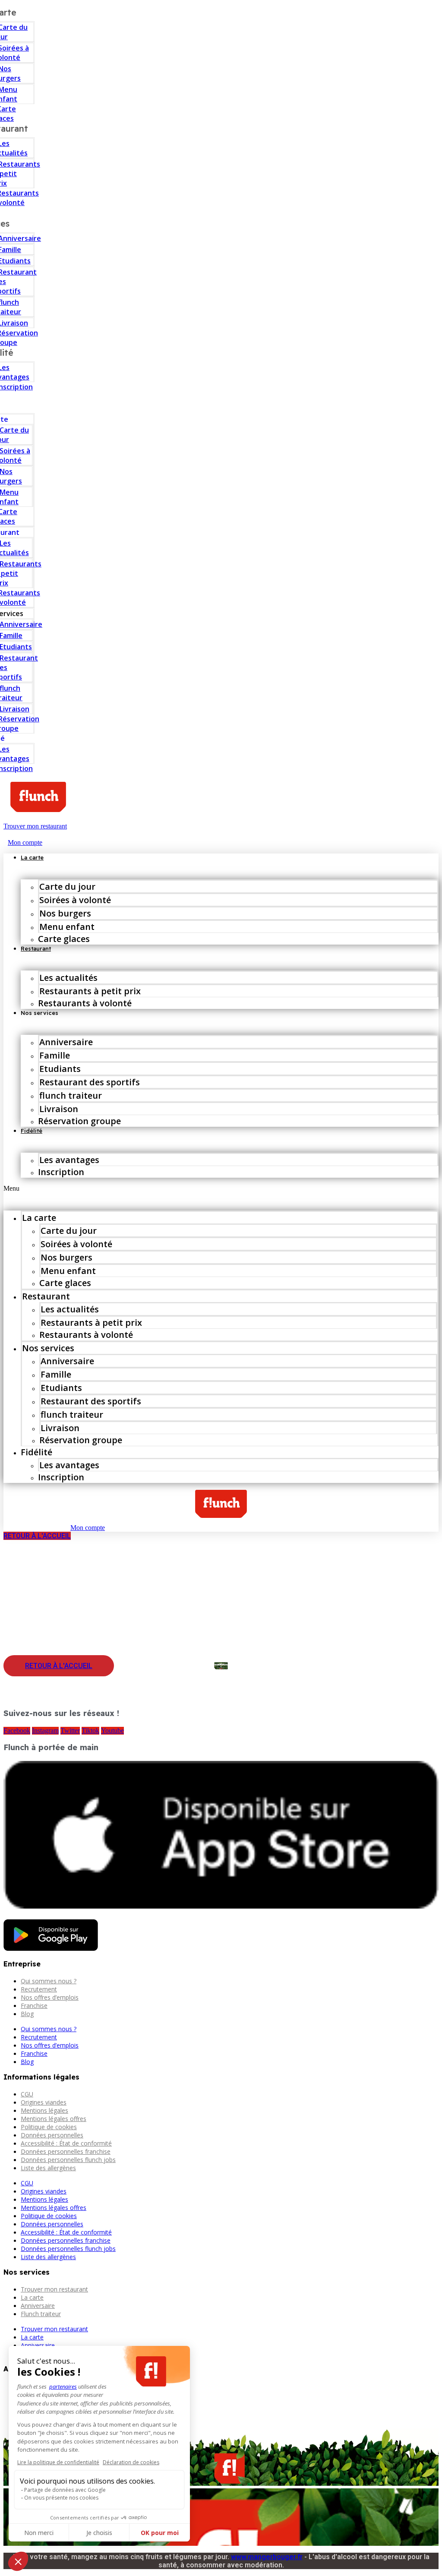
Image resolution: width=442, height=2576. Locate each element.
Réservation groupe (79, 1121)
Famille (55, 1055)
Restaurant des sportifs (90, 1082)
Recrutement (39, 1989)
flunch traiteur (71, 1095)
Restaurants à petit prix (90, 991)
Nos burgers (65, 913)
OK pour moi (160, 2533)
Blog (27, 2014)
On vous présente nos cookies (61, 2498)
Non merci (39, 2533)
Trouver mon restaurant (54, 2289)
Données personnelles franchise (66, 2151)
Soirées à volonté (75, 900)
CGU (27, 2094)
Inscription (61, 1172)
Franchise (34, 2005)
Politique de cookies (49, 2127)
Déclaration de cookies (131, 2462)
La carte (32, 857)
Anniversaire (66, 1042)
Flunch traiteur (41, 2314)
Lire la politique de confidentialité (58, 2462)
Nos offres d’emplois (50, 1997)
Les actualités (68, 978)
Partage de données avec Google (65, 2490)
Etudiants (60, 1069)
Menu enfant (67, 927)
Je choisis (99, 2533)
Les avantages (69, 1160)
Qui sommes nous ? (49, 1981)
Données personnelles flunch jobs (68, 2160)
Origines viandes (44, 2102)
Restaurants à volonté (85, 1003)
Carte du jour (67, 887)
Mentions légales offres (54, 2119)
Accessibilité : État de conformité (66, 2143)
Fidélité (32, 1131)
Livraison (59, 1109)
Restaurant (36, 948)
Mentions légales (44, 2110)
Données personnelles (52, 2135)
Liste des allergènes (48, 2168)
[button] (221, 1188)
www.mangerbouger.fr (267, 2557)
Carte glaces (64, 939)
